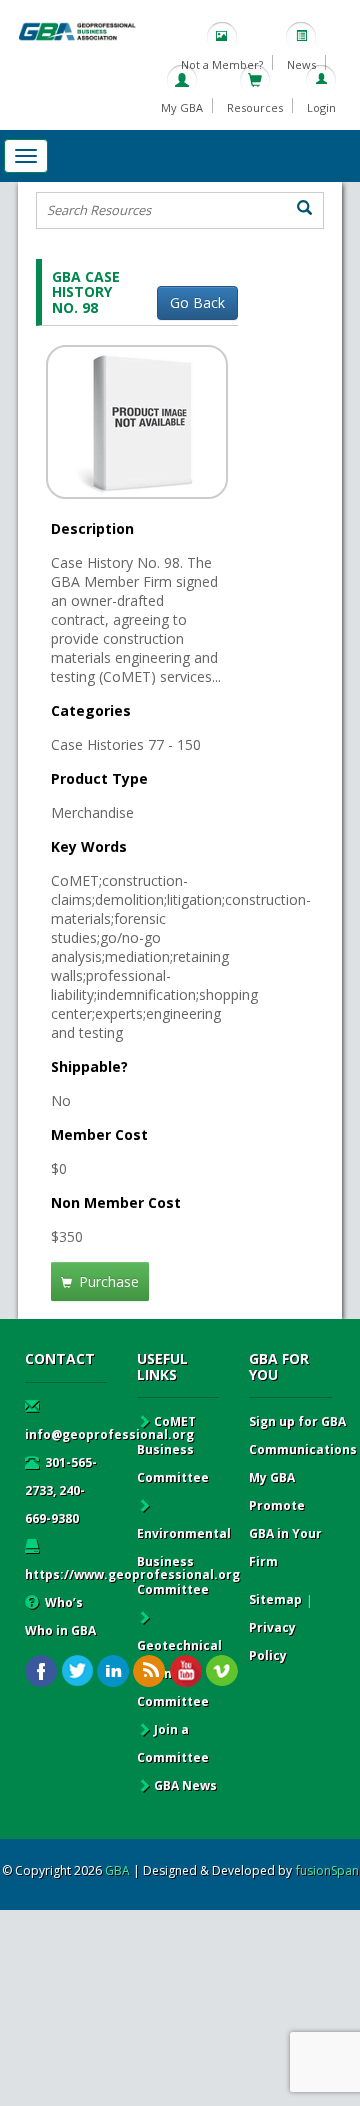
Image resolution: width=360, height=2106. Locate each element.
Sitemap (275, 1599)
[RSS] (149, 1671)
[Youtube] (185, 1671)
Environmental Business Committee (184, 1561)
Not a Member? (222, 64)
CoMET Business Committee (173, 1449)
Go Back (197, 302)
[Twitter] (77, 1671)
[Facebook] (41, 1671)
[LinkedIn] (113, 1671)
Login (321, 107)
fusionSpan (327, 1870)
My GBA (182, 107)
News (301, 64)
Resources (255, 107)
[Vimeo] (221, 1671)
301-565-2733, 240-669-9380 (61, 1490)
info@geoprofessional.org (109, 1434)
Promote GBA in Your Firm (285, 1533)
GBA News (185, 1785)
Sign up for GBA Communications (303, 1435)
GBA (117, 1870)
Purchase (107, 1281)
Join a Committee (173, 1743)
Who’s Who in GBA (60, 1616)
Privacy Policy (272, 1641)
